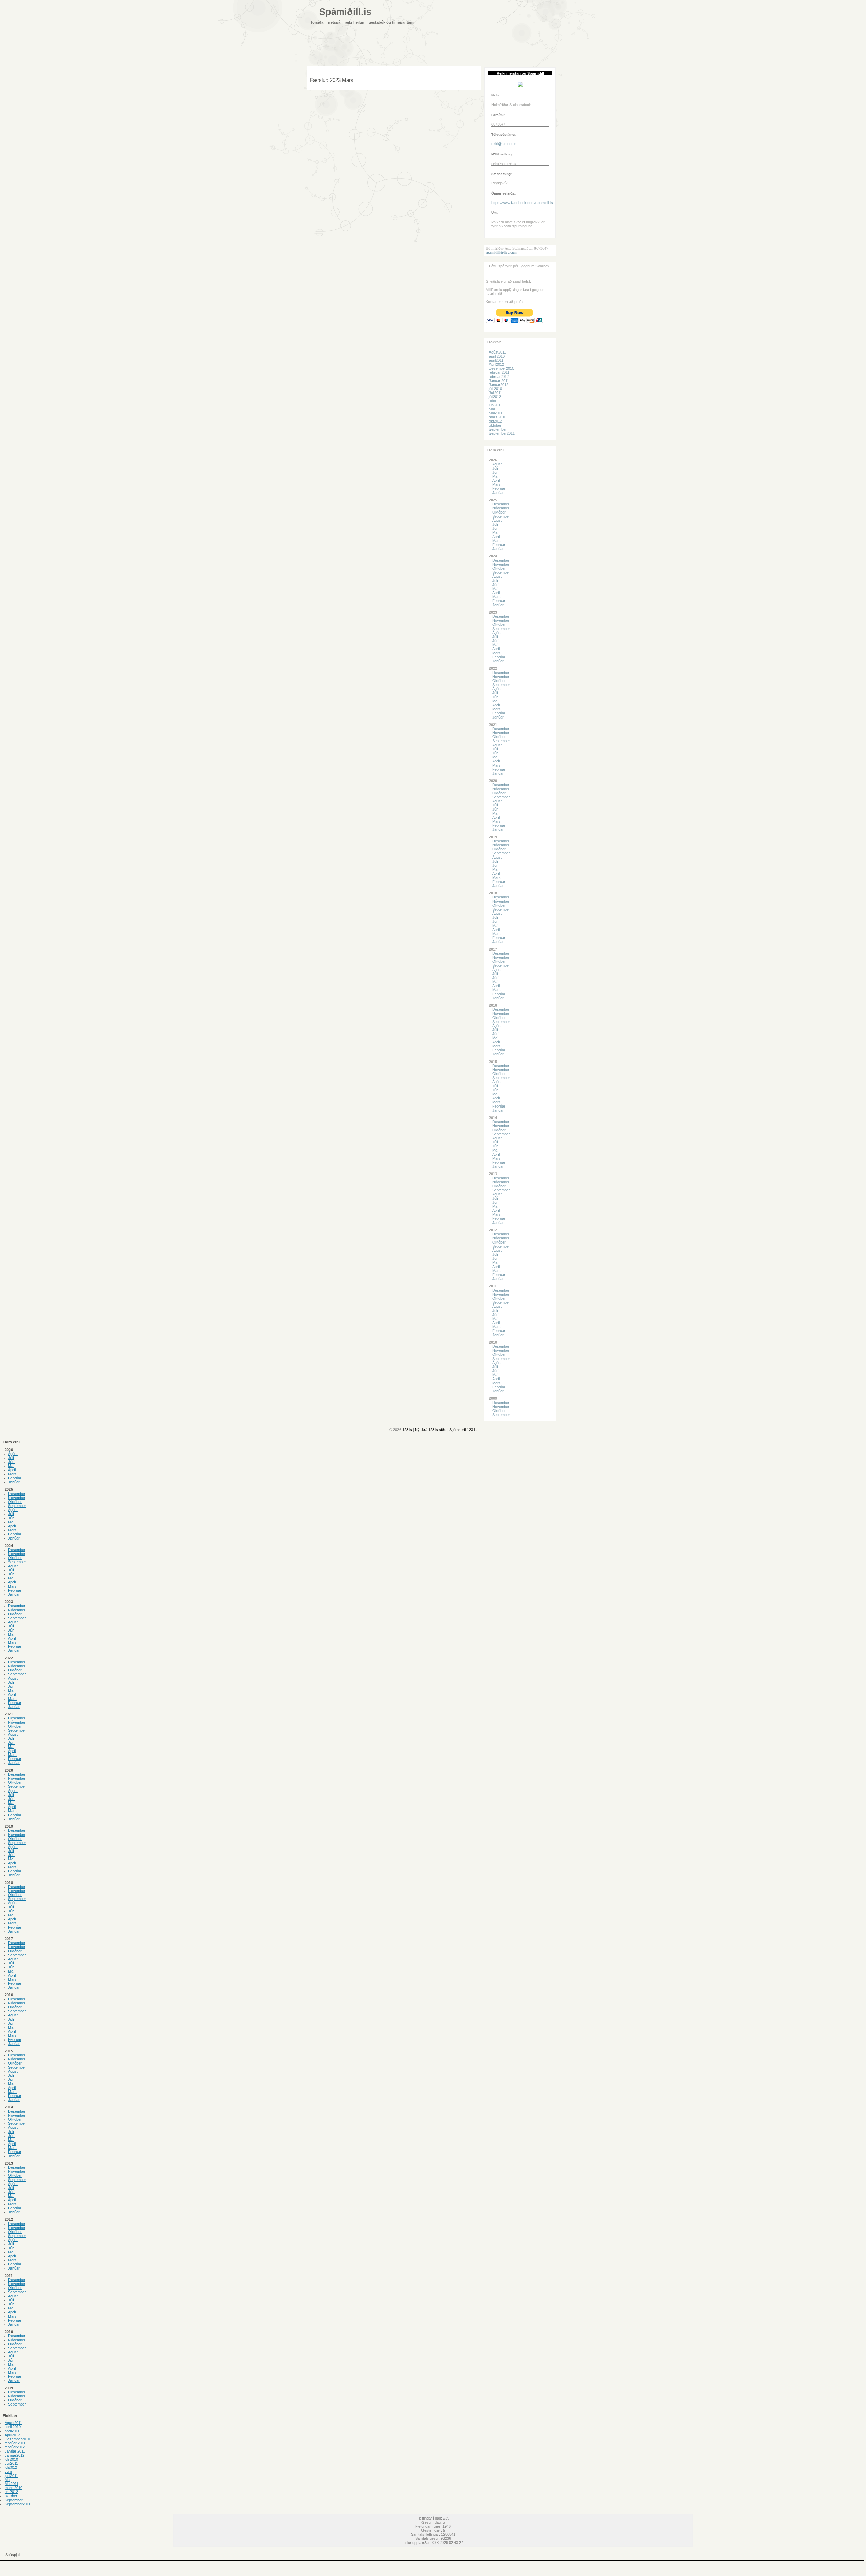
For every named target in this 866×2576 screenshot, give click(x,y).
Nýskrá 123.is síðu (431, 1430)
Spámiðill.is (345, 12)
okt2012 (495, 421)
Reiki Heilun (355, 22)
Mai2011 (496, 413)
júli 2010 (495, 389)
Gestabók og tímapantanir (392, 22)
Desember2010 (502, 368)
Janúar (498, 493)
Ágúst (497, 464)
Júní (496, 472)
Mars (496, 484)
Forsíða (317, 22)
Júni (492, 401)
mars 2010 (498, 417)
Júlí (495, 468)
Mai (492, 409)
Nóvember (501, 508)
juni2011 (495, 405)
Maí (495, 476)
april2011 (496, 360)
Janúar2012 (499, 385)
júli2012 (495, 397)
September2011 (502, 433)
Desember (501, 504)
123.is (407, 1430)
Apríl (496, 480)
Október (499, 512)
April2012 (496, 364)
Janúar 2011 (499, 381)
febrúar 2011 (499, 372)
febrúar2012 (499, 377)
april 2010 (497, 356)
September (498, 429)
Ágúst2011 (497, 352)
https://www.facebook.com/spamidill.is (522, 203)
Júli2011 (495, 393)
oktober (495, 425)
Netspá (334, 22)
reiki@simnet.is (504, 144)
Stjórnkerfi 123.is (463, 1430)
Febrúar (499, 488)
